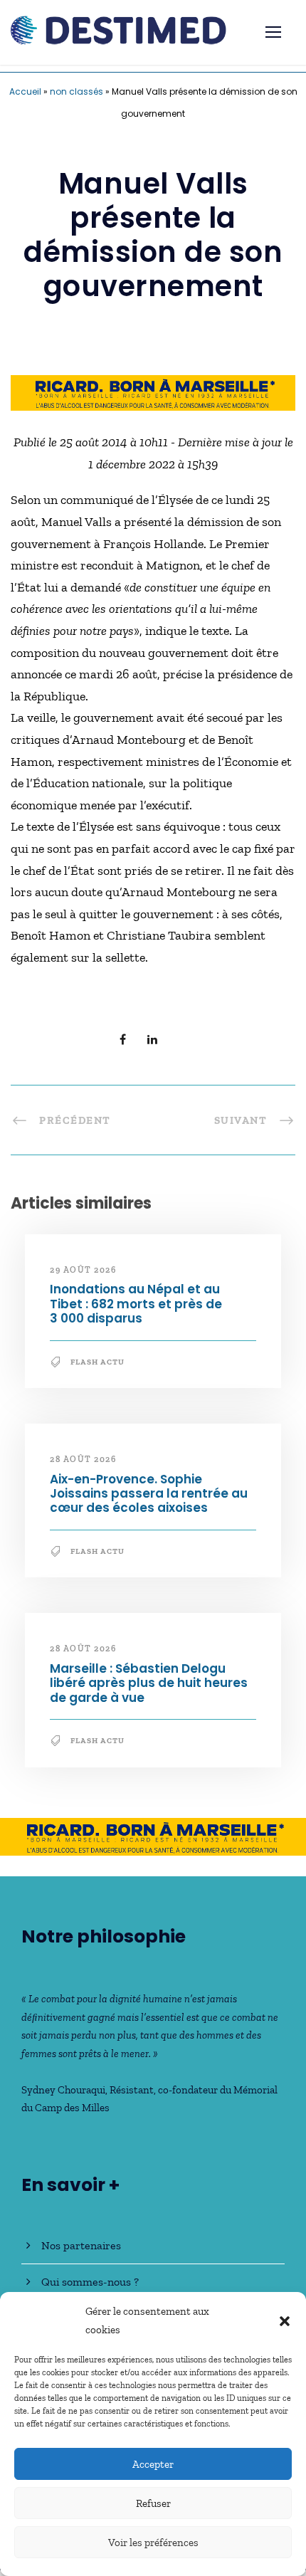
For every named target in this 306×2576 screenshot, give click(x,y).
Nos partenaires (81, 2245)
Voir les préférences (153, 2543)
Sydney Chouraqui (63, 2090)
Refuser (153, 2503)
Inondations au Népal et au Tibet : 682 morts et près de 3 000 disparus (136, 1304)
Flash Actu (97, 1362)
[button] (285, 2321)
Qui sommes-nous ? (90, 2282)
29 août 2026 (83, 1270)
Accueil (25, 91)
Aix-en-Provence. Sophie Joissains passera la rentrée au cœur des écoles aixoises (149, 1494)
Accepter (153, 2464)
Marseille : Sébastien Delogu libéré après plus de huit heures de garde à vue (149, 1683)
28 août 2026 (83, 1459)
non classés (76, 91)
